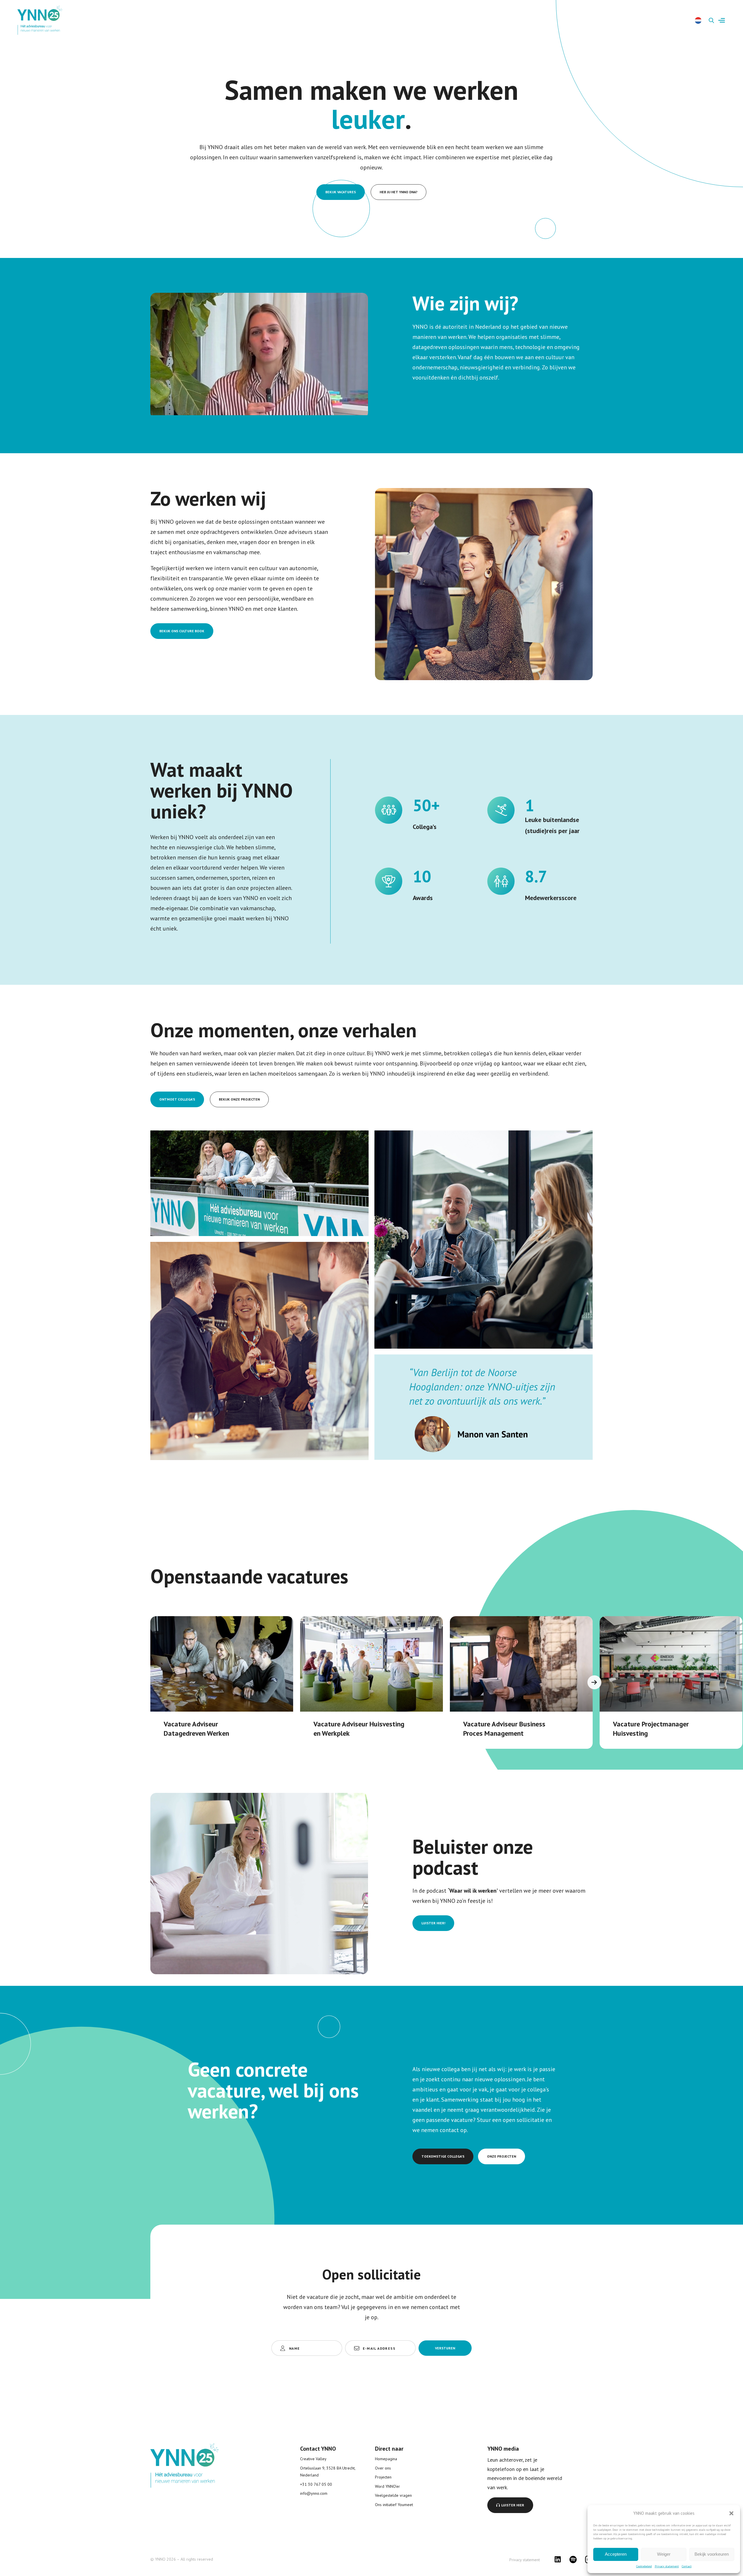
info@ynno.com (314, 2493)
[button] (731, 2513)
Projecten (383, 2477)
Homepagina (386, 2459)
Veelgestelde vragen (393, 2495)
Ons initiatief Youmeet (394, 2505)
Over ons (383, 2468)
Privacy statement (667, 2566)
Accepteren (616, 2554)
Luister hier (513, 2505)
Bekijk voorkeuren (712, 2554)
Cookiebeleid (644, 2566)
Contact (687, 2566)
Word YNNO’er (387, 2486)
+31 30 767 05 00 (316, 2484)
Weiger (664, 2554)
